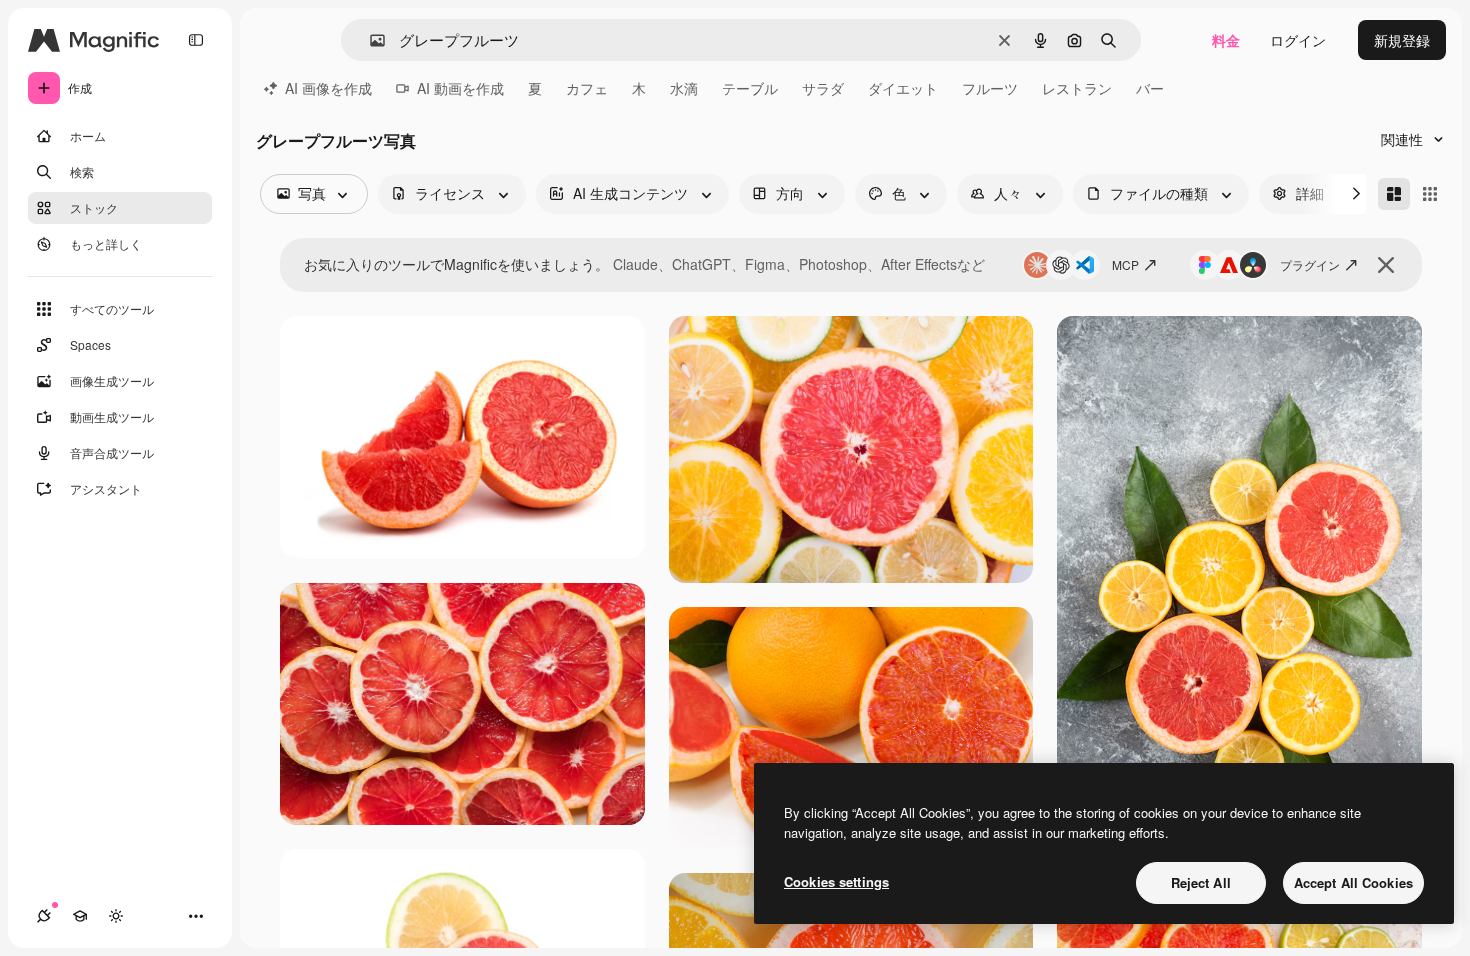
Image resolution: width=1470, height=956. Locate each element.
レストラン (1077, 88)
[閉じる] (1386, 265)
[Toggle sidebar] (196, 40)
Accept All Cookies (1353, 882)
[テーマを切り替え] (116, 916)
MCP (1125, 264)
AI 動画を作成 (460, 88)
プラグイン (1310, 264)
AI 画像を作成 (328, 88)
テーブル (750, 88)
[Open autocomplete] (369, 40)
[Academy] (80, 916)
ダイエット (903, 88)
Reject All (1201, 882)
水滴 (684, 88)
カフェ (587, 88)
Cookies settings (836, 881)
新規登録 (1402, 40)
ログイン (1298, 40)
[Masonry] (1394, 194)
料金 (1226, 40)
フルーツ (990, 88)
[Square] (1430, 194)
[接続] (44, 916)
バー (1150, 88)
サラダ (823, 88)
